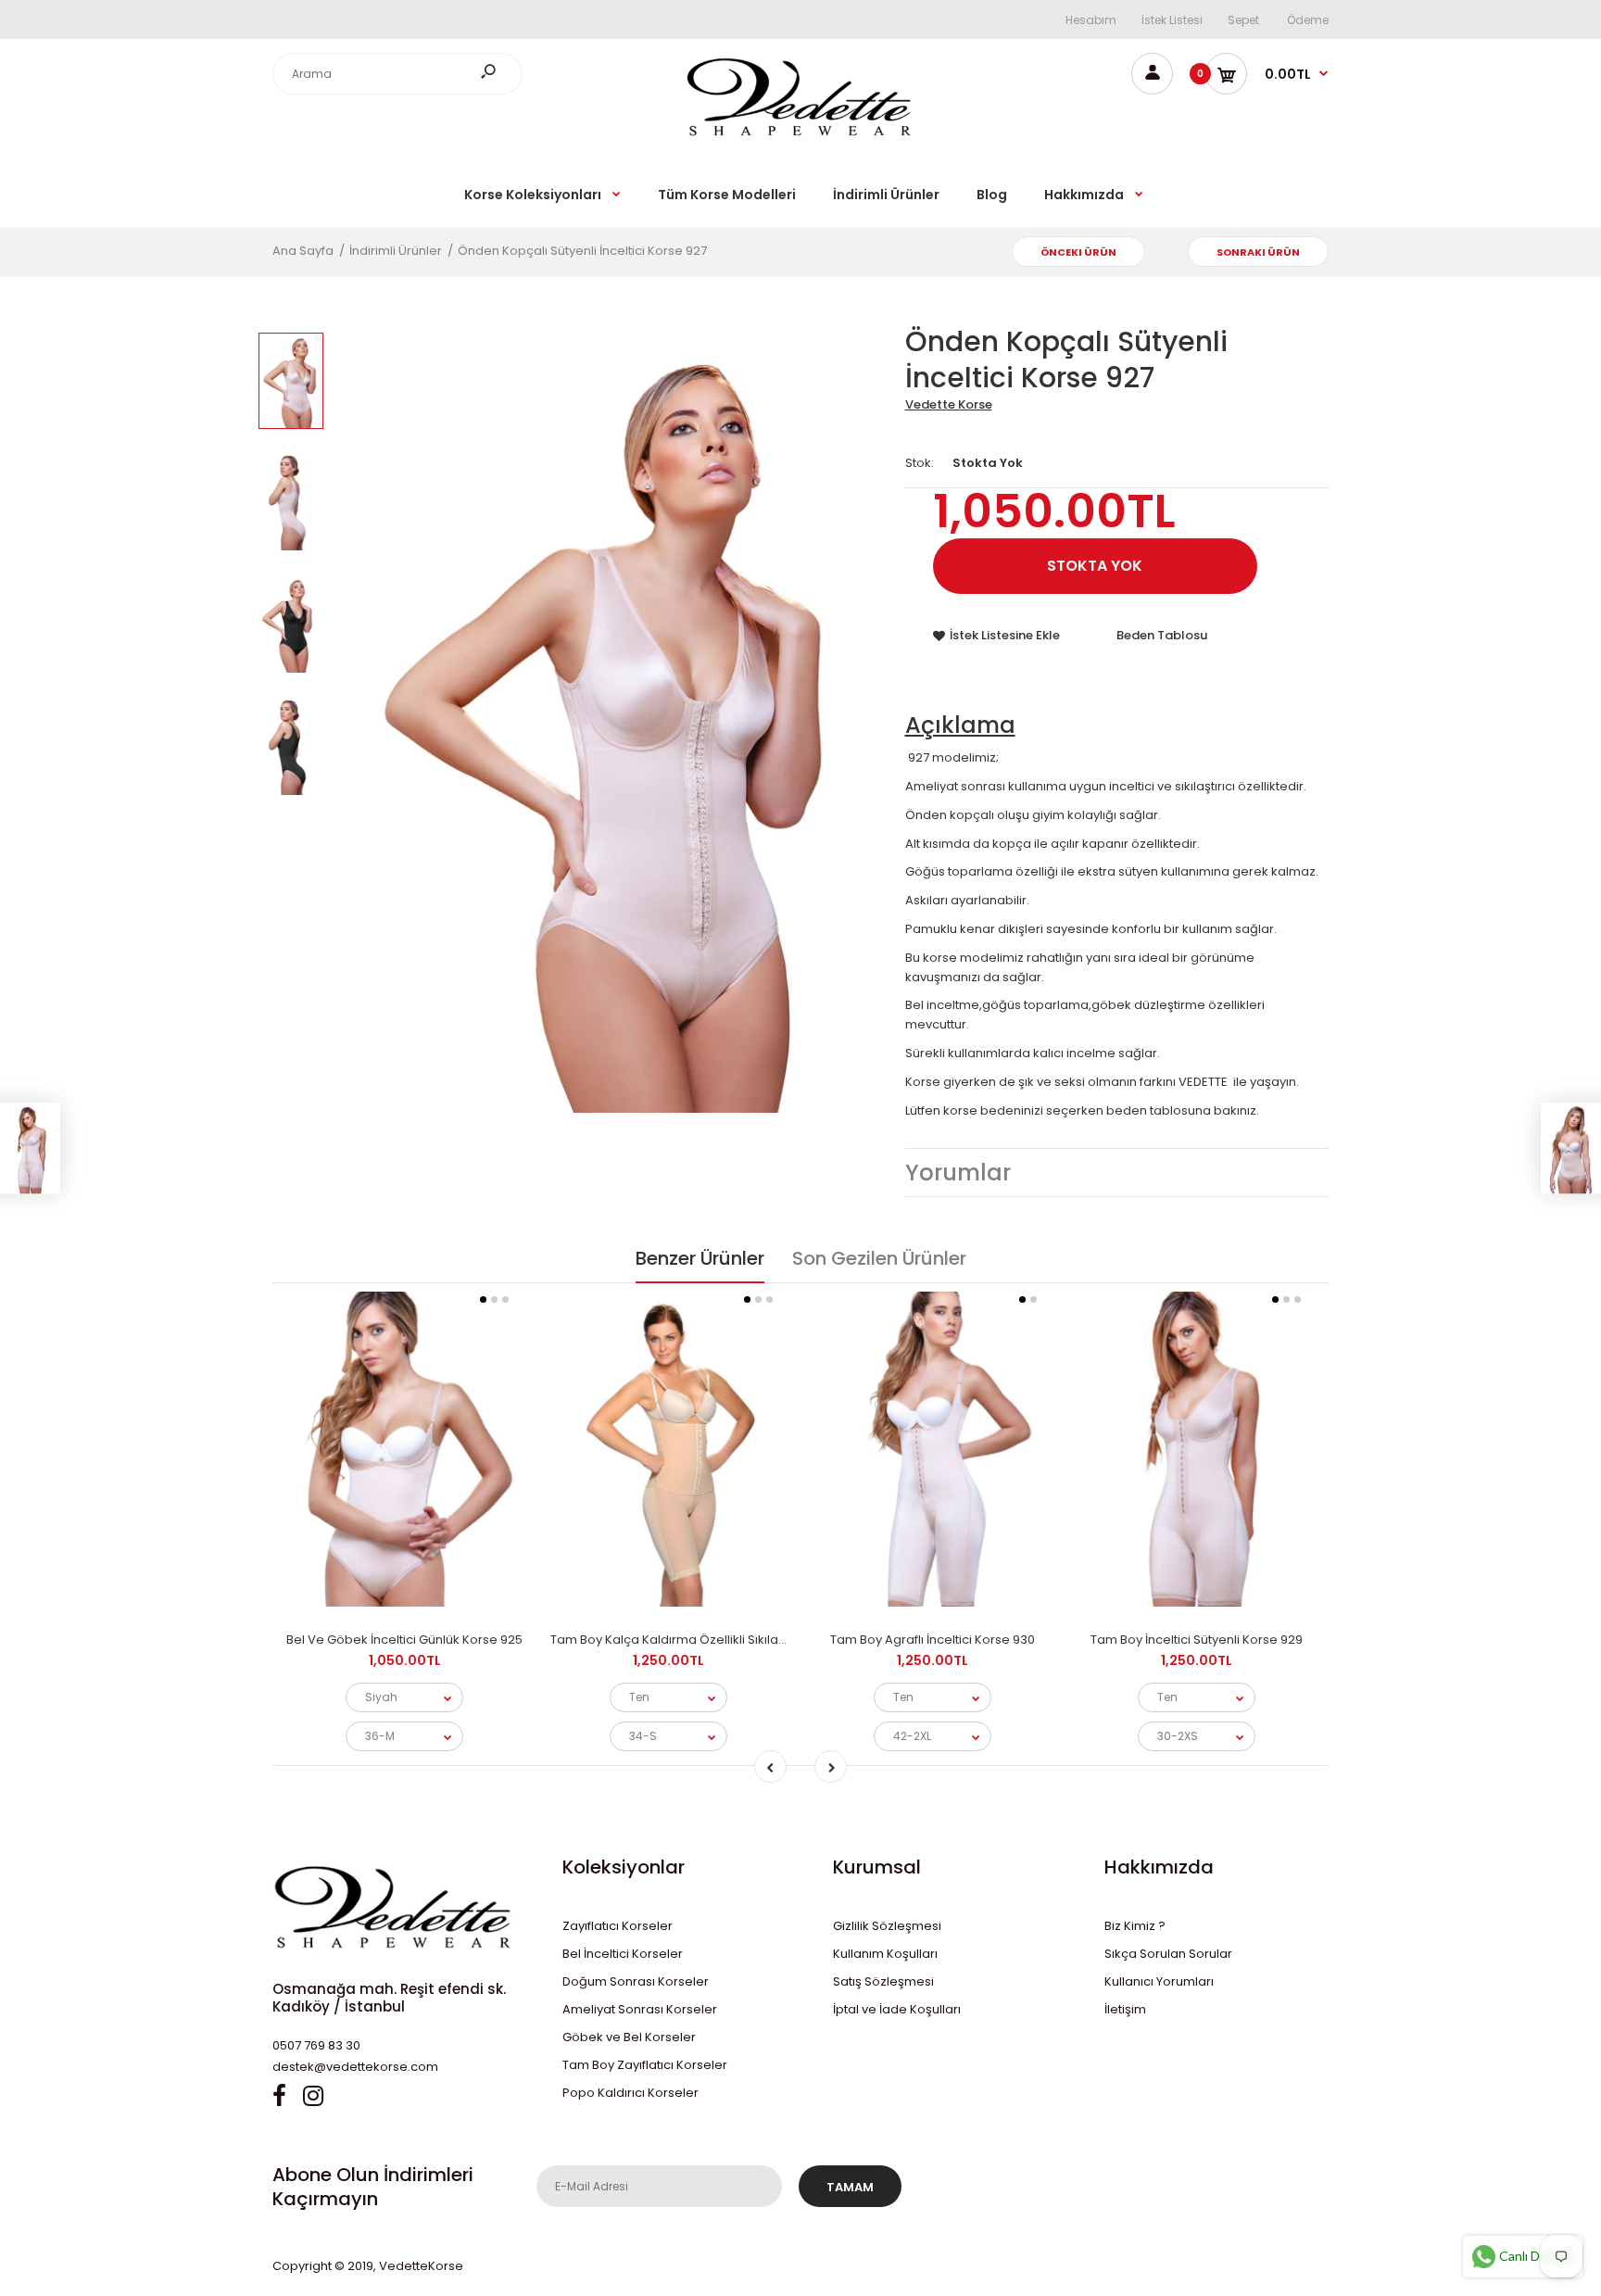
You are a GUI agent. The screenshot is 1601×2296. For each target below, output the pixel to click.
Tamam (850, 2187)
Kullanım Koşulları (885, 1954)
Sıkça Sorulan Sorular (1168, 1954)
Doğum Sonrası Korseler (636, 1981)
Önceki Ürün (1078, 252)
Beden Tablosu (1162, 635)
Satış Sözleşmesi (883, 1981)
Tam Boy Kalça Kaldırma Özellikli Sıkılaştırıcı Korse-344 (714, 1640)
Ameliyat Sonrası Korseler (640, 2009)
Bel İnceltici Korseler (623, 1954)
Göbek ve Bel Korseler (629, 2037)
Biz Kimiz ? (1135, 1926)
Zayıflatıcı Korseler (618, 1926)
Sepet (1243, 20)
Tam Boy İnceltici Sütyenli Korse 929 (1197, 1640)
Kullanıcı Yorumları (1159, 1981)
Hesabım (1091, 20)
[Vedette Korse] (800, 136)
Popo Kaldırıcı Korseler (630, 2093)
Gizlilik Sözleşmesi (887, 1926)
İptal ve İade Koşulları (897, 2009)
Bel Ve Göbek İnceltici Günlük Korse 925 (404, 1640)
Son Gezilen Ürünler (879, 1258)
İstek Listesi (1172, 20)
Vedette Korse (949, 404)
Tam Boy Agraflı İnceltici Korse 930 (933, 1640)
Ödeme (1308, 20)
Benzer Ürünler (700, 1258)
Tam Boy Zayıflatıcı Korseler (645, 2065)
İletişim (1125, 2009)
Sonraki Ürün (1258, 252)
